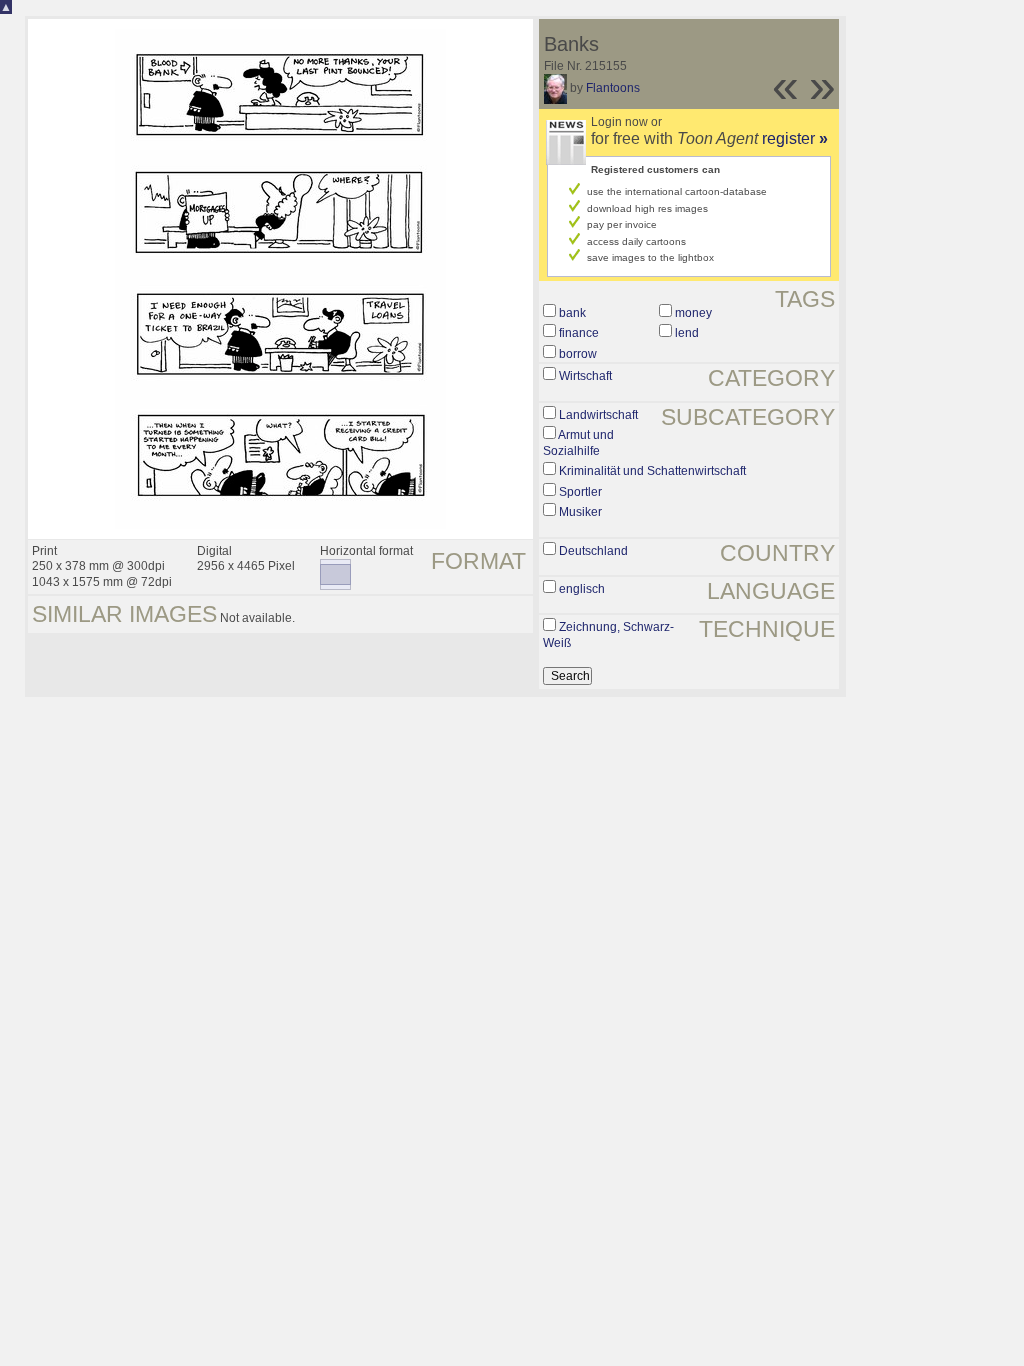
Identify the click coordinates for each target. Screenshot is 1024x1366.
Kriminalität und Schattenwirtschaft (652, 471)
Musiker (580, 512)
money (693, 313)
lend (687, 333)
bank (572, 313)
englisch (582, 589)
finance (579, 333)
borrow (578, 354)
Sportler (580, 492)
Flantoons (613, 88)
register (795, 138)
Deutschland (593, 551)
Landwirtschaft (598, 415)
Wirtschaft (585, 376)
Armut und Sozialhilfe (578, 443)
